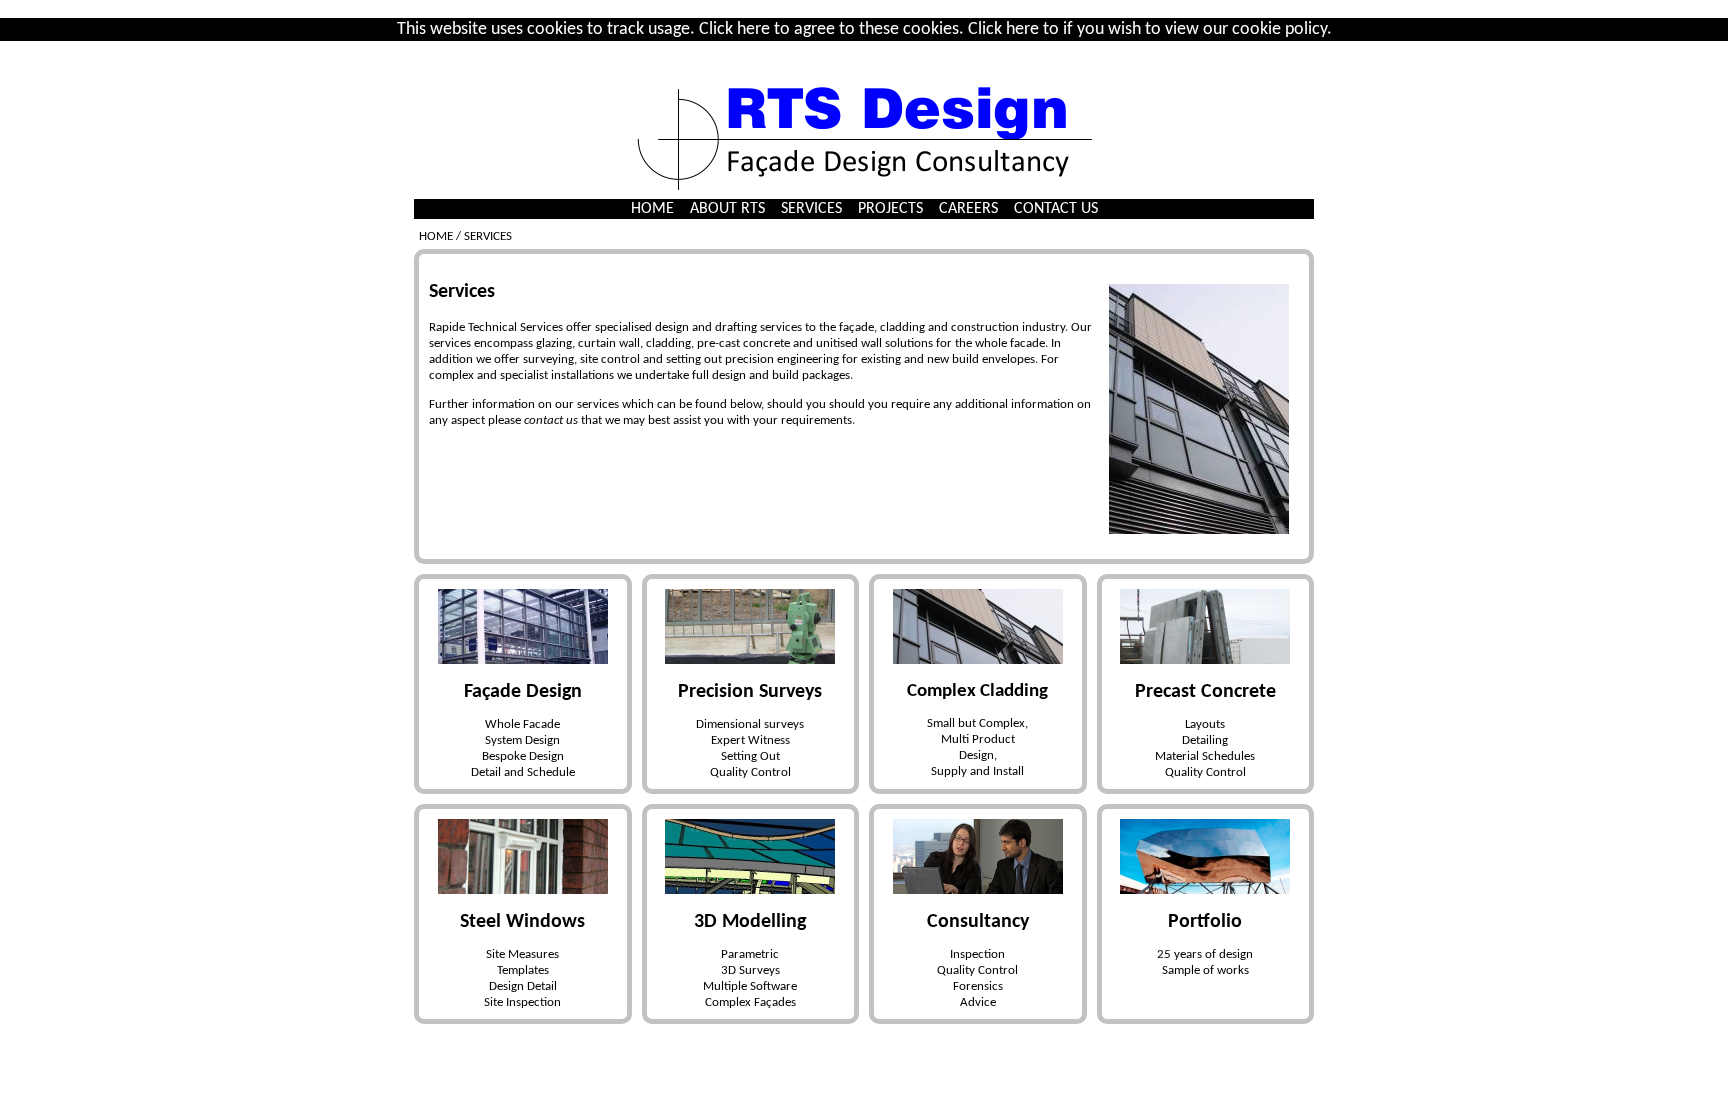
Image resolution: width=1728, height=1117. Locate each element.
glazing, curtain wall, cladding (613, 343)
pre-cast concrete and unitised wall (789, 343)
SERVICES (811, 209)
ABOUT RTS (727, 209)
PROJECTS (890, 209)
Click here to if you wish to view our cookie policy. (1150, 29)
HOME (652, 209)
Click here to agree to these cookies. (831, 29)
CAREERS (968, 209)
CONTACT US (1056, 209)
